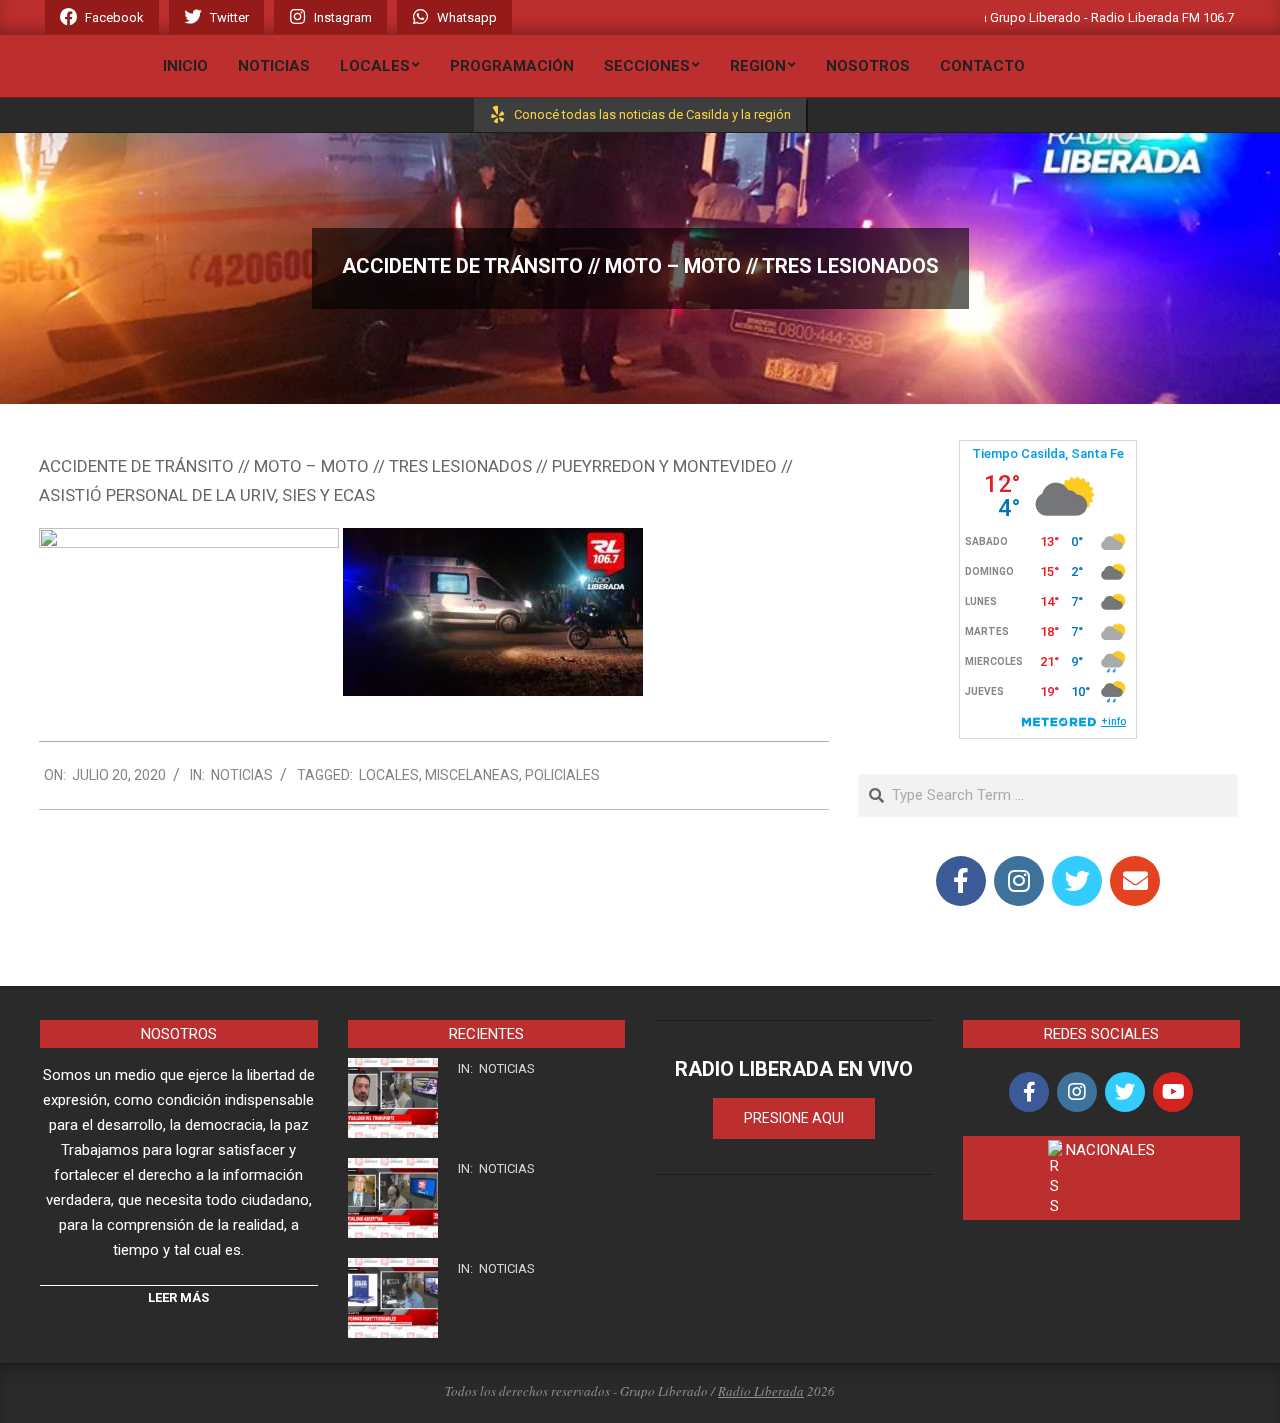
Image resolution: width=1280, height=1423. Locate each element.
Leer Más (178, 1297)
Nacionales (1110, 1150)
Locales (389, 775)
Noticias (242, 775)
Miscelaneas (472, 775)
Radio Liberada (761, 1391)
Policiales (562, 775)
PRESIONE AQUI (794, 1118)
